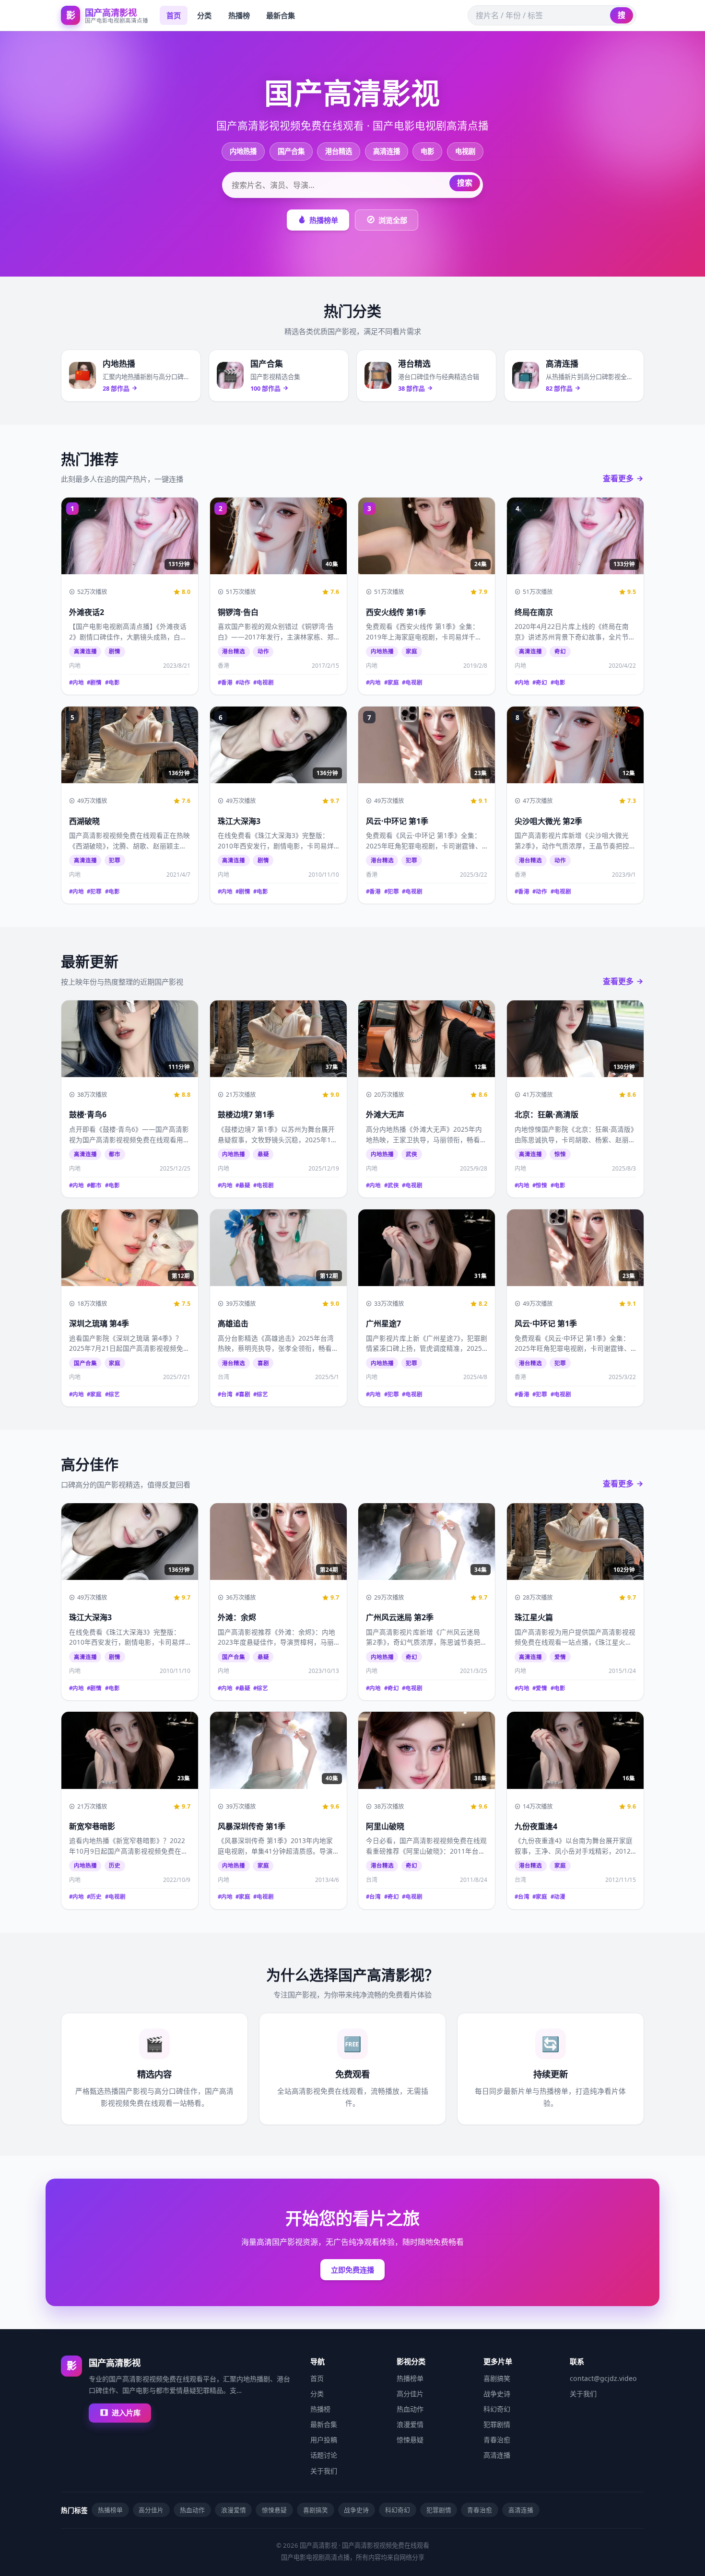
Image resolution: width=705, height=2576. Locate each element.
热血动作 (410, 2409)
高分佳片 (410, 2394)
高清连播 (387, 151)
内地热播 (243, 151)
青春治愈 (497, 2440)
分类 (204, 15)
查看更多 (618, 478)
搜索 (465, 183)
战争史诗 (497, 2394)
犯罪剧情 (497, 2424)
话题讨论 (324, 2455)
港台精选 (339, 151)
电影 (427, 151)
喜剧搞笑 (497, 2378)
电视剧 (465, 151)
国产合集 (291, 151)
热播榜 (239, 15)
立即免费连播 (352, 2270)
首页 (174, 15)
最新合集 (281, 15)
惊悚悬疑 (410, 2440)
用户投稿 (324, 2440)
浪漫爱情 (410, 2424)
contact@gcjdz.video (603, 2378)
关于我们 (324, 2471)
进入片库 (126, 2413)
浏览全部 (393, 220)
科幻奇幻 (497, 2409)
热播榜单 (324, 220)
